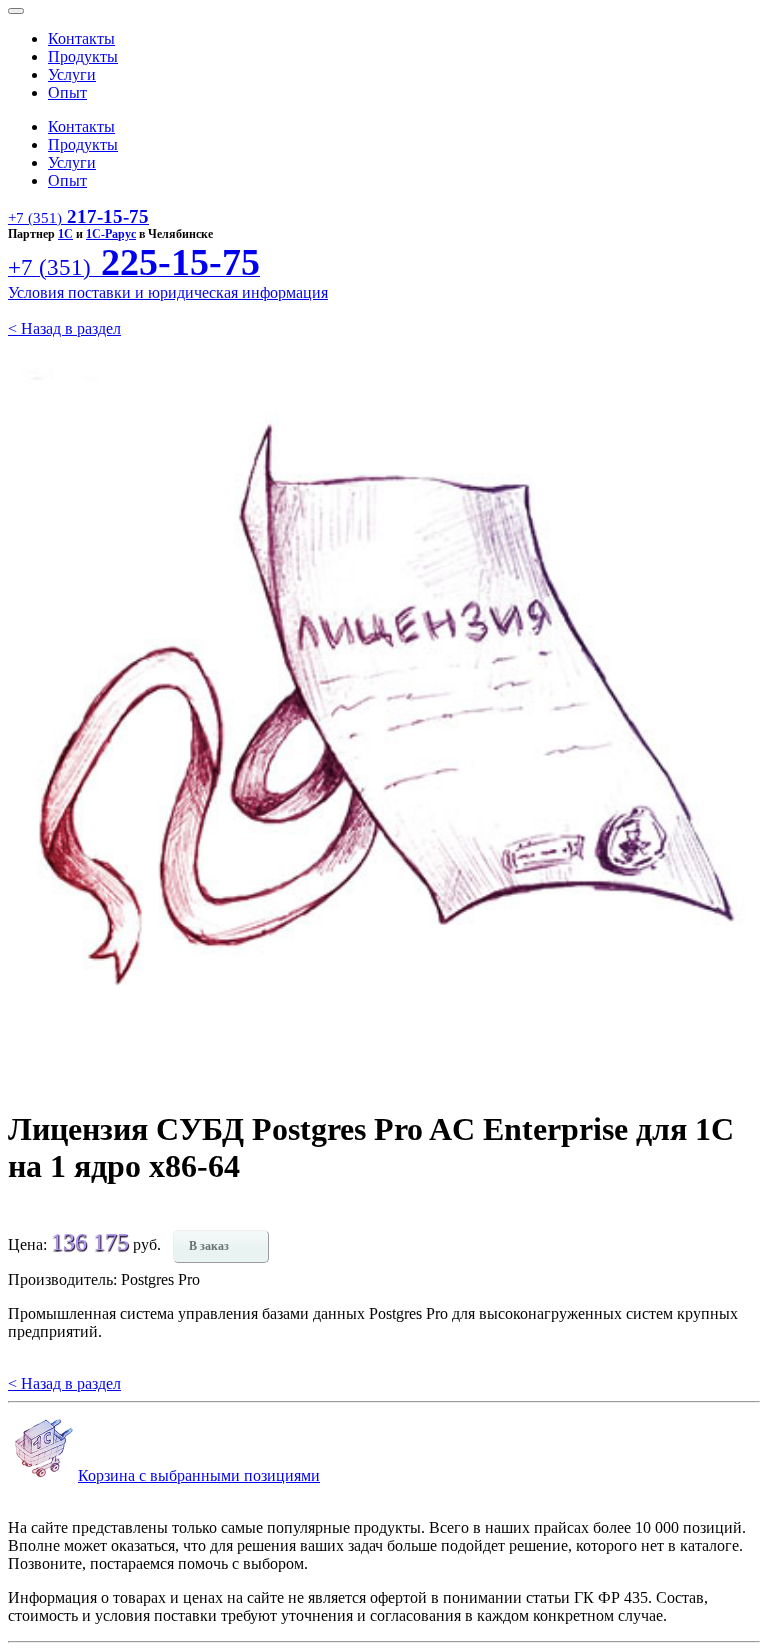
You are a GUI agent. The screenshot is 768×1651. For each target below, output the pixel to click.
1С (65, 234)
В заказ (209, 1246)
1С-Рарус (111, 234)
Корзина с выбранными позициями (199, 1475)
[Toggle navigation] (16, 11)
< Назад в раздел (64, 328)
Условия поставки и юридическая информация (168, 292)
